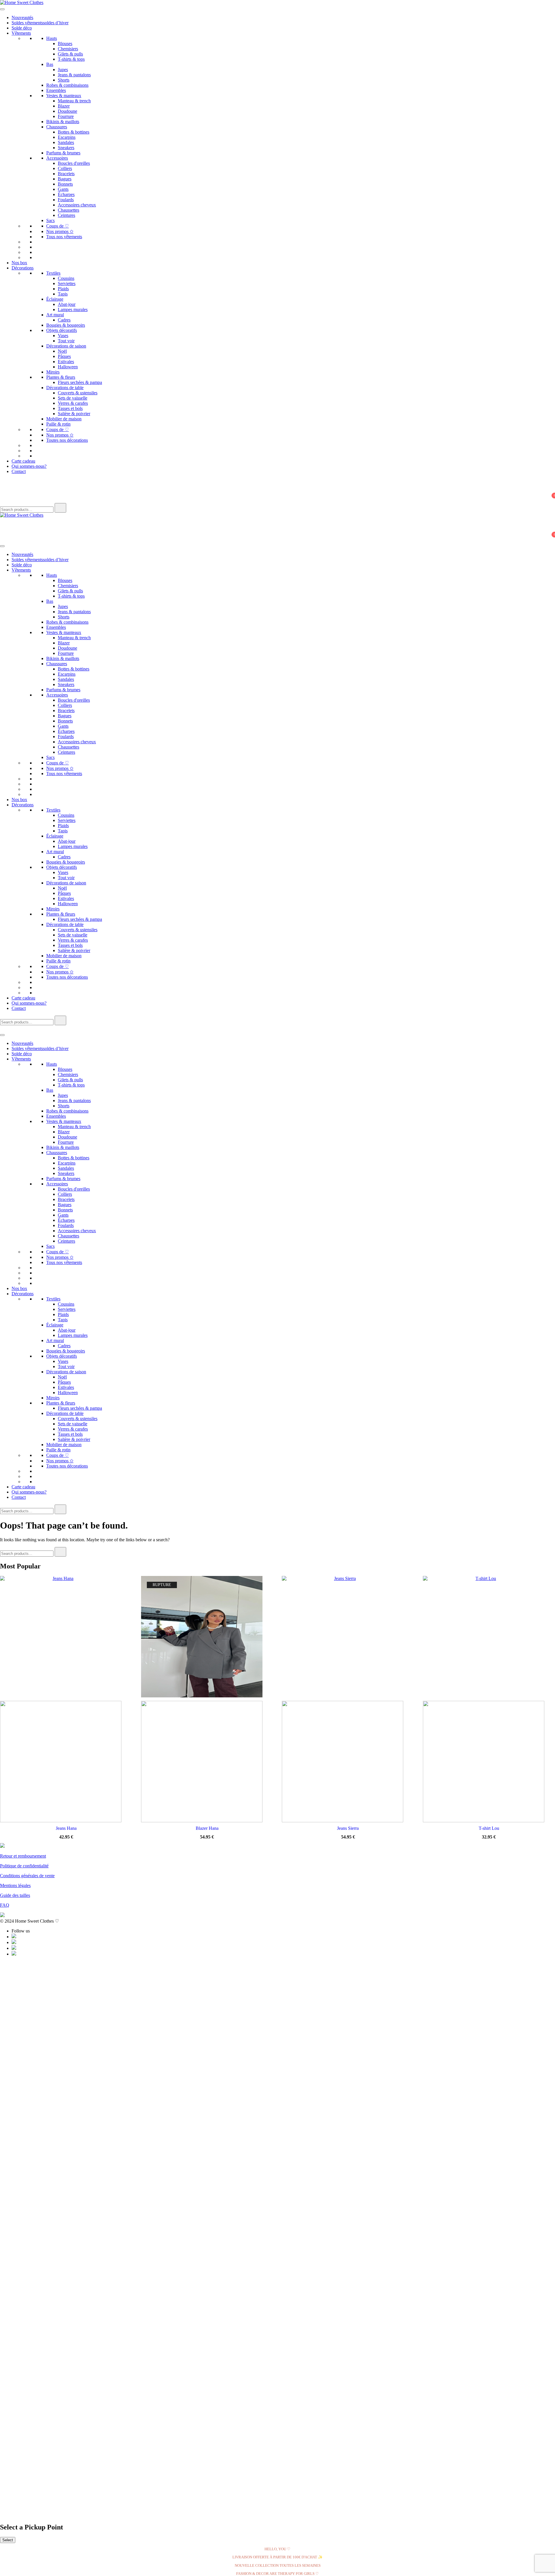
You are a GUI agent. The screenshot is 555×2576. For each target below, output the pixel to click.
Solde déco (22, 28)
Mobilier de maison (64, 419)
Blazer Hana (207, 1828)
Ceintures (66, 215)
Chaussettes (69, 210)
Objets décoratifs (62, 330)
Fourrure (66, 116)
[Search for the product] (60, 508)
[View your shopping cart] (3, 500)
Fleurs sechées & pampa (80, 382)
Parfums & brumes (63, 153)
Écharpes (66, 194)
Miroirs (53, 372)
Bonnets (65, 184)
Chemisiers (68, 49)
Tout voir (66, 341)
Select (8, 2540)
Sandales (66, 142)
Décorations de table (65, 388)
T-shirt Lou (489, 1828)
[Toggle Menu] (2, 9)
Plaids (63, 289)
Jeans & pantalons (74, 75)
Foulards (66, 200)
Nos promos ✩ (60, 231)
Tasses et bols (70, 408)
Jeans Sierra (348, 1828)
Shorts (64, 80)
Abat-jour (67, 304)
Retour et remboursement (23, 1856)
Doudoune (67, 111)
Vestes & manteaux (64, 96)
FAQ (5, 1905)
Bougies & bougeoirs (66, 325)
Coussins (66, 278)
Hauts (52, 38)
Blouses (65, 44)
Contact (19, 471)
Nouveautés (22, 17)
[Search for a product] (6, 484)
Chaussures (57, 127)
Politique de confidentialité (24, 1866)
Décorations (23, 268)
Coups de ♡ (58, 226)
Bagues (65, 179)
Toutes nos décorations (67, 440)
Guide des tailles (15, 1895)
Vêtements (21, 33)
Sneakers (66, 148)
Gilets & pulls (70, 54)
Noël (62, 351)
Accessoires (57, 158)
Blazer (64, 106)
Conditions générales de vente (27, 1876)
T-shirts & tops (71, 59)
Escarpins (67, 137)
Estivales (66, 362)
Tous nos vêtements (64, 237)
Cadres (64, 320)
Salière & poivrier (74, 414)
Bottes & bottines (74, 132)
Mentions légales (15, 1885)
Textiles (53, 273)
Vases (63, 336)
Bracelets (66, 174)
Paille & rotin (58, 424)
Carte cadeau (23, 461)
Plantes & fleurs (61, 377)
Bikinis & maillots (63, 122)
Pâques (64, 356)
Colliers (65, 168)
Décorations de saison (66, 346)
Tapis (63, 294)
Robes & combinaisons (67, 85)
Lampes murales (73, 309)
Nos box (19, 263)
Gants (63, 189)
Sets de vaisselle (73, 398)
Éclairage (55, 299)
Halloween (68, 367)
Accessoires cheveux (77, 205)
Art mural (55, 315)
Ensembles (56, 90)
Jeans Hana (66, 1828)
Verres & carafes (73, 403)
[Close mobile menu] (2, 1028)
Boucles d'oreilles (74, 163)
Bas (50, 64)
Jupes (63, 70)
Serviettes (67, 283)
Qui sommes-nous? (29, 466)
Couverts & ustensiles (78, 393)
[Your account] (3, 492)
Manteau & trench (74, 101)
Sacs (50, 220)
